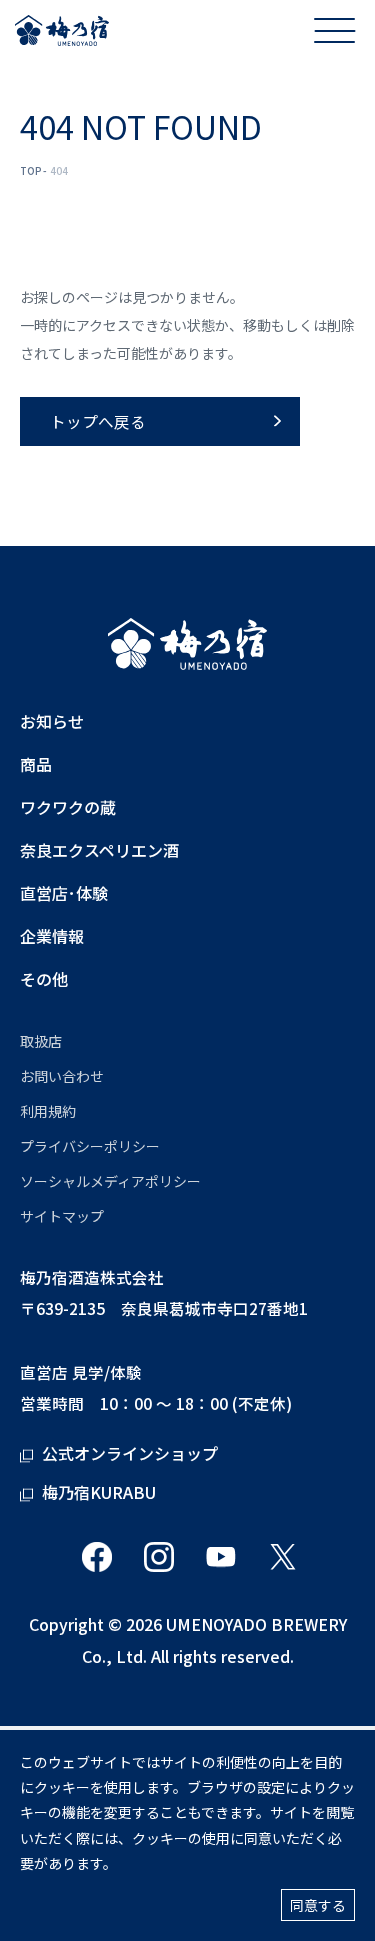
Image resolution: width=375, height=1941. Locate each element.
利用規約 (48, 1111)
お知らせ (52, 721)
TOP (31, 170)
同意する (318, 1905)
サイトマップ (62, 1216)
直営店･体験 (64, 893)
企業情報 (52, 936)
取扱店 (41, 1041)
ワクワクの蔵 (68, 807)
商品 (36, 764)
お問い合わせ (62, 1076)
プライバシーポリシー (90, 1146)
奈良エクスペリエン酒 (99, 850)
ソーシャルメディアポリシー (110, 1181)
